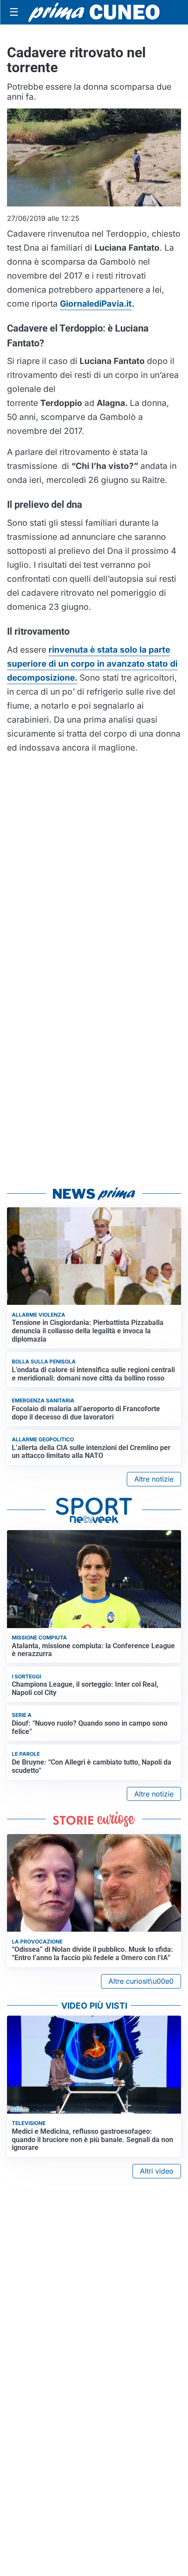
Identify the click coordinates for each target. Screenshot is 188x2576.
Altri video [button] (157, 2171)
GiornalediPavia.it (96, 304)
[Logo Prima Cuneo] (94, 12)
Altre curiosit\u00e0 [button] (141, 1981)
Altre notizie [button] (154, 1479)
